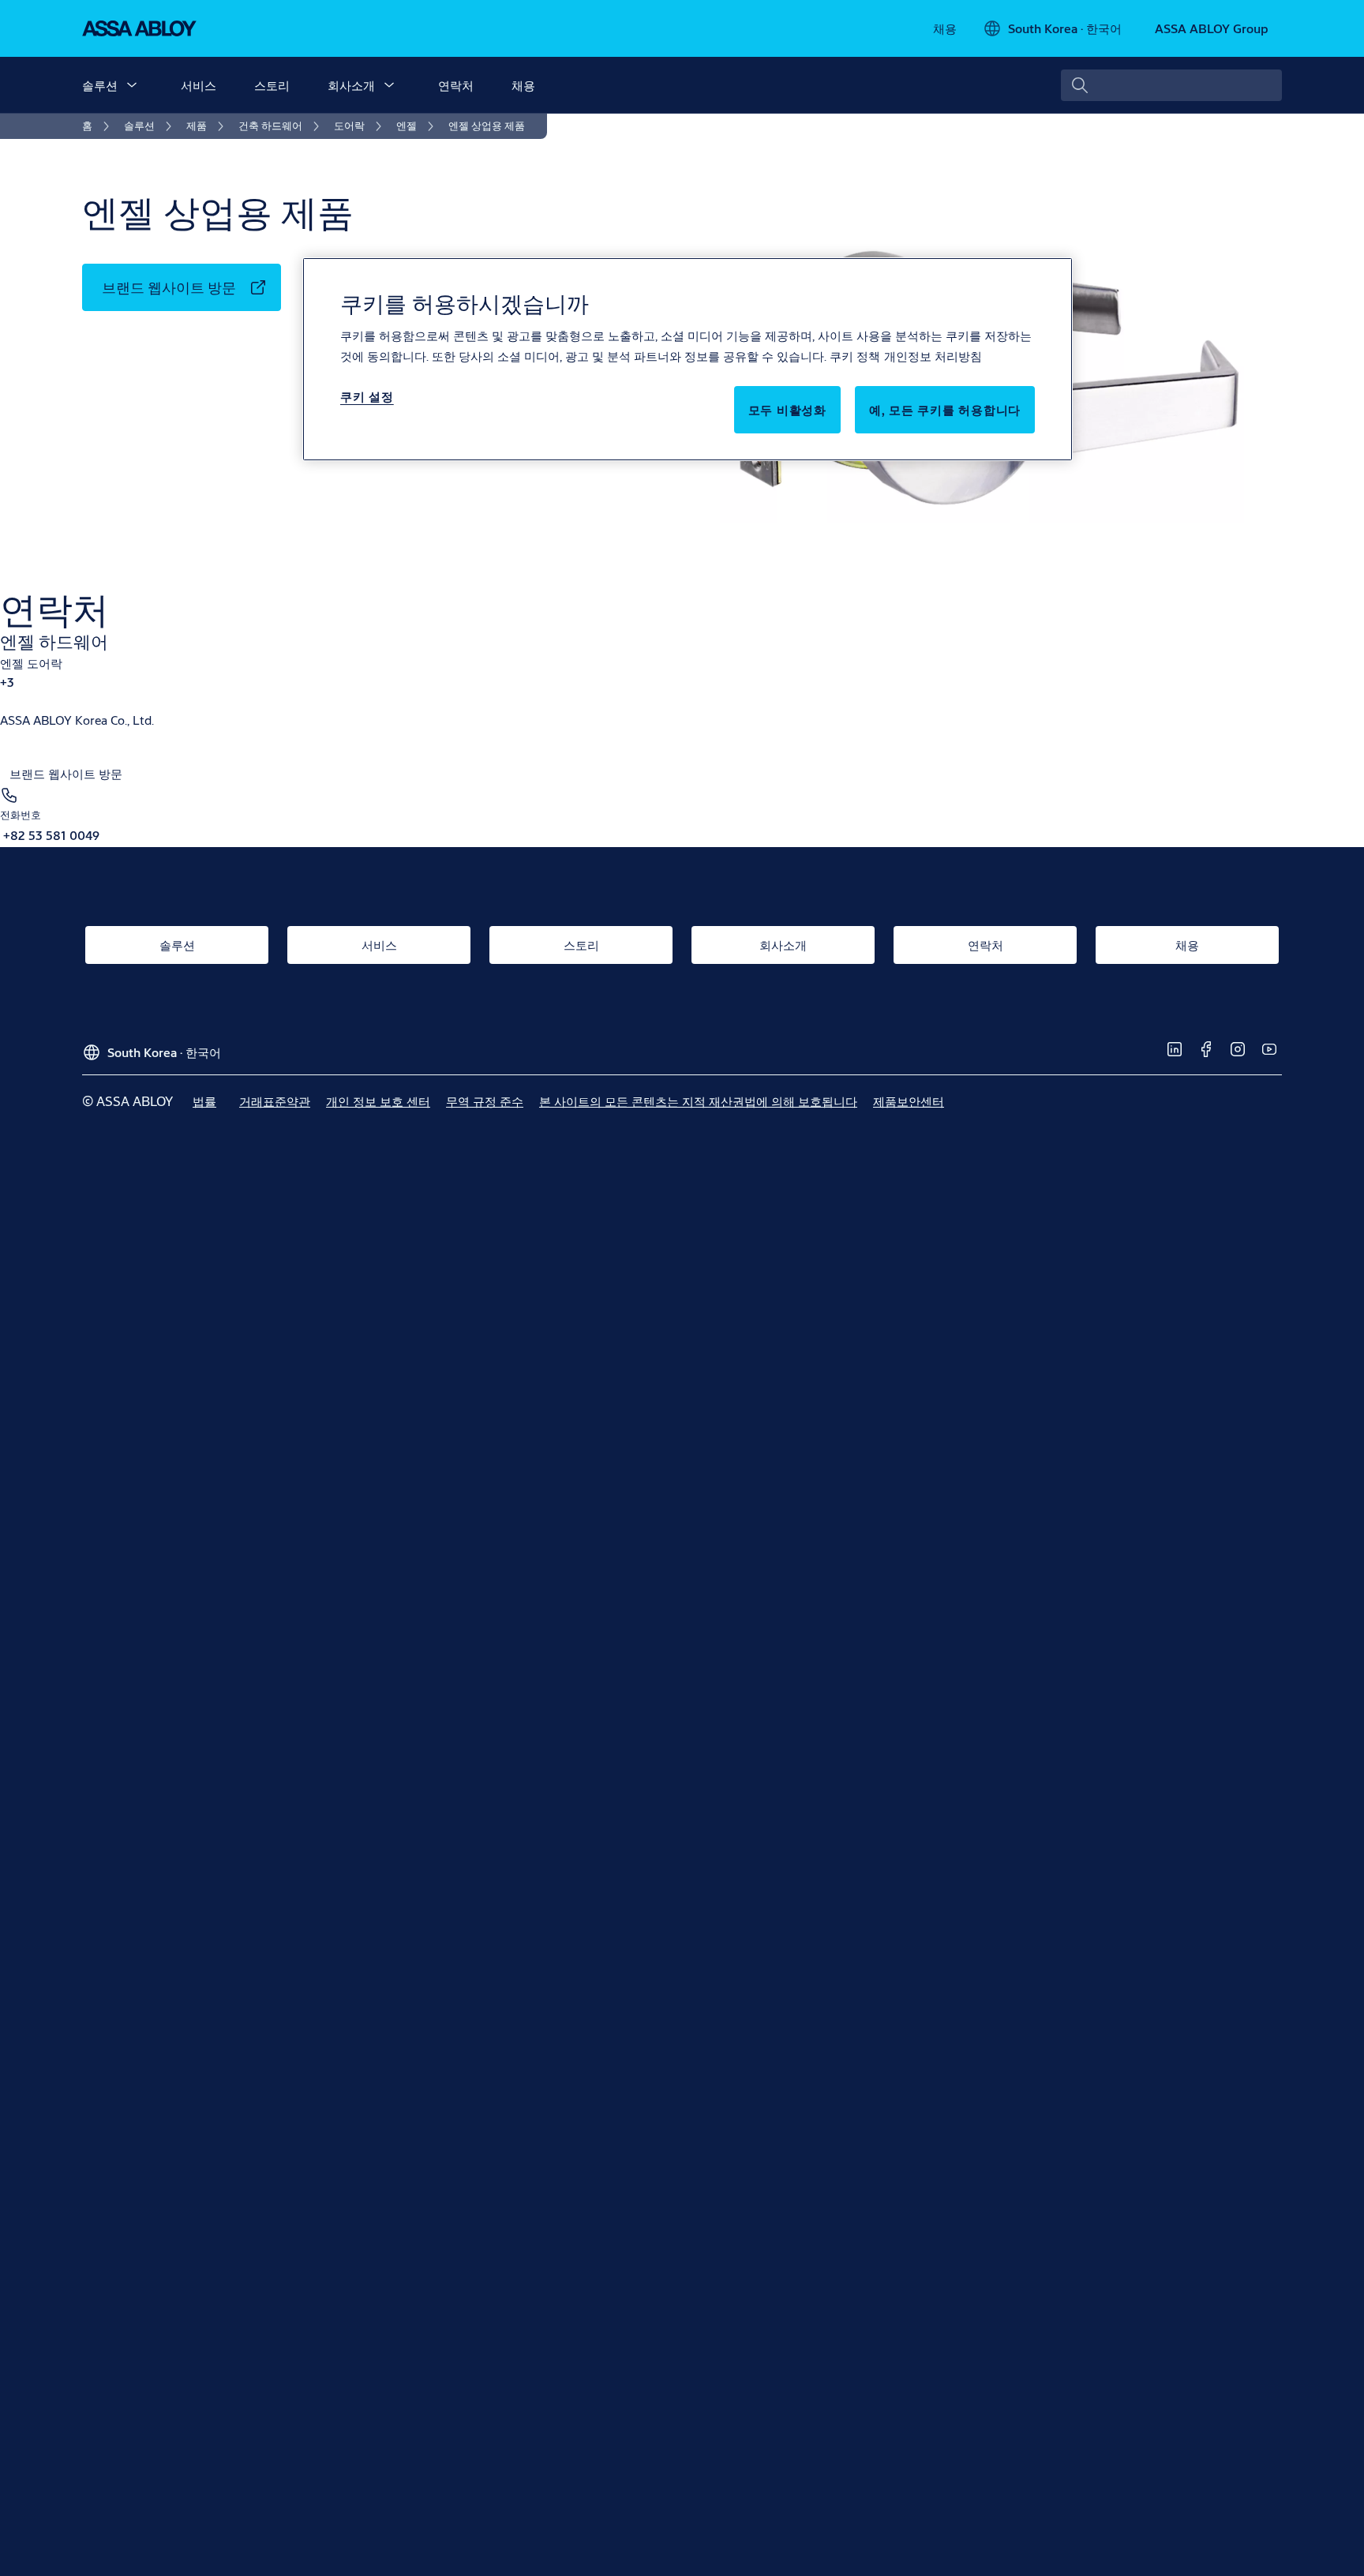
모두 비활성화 (787, 409)
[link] (945, 28)
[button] (132, 85)
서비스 (199, 85)
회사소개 (351, 85)
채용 (523, 85)
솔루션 (100, 85)
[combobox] (1171, 85)
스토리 (272, 85)
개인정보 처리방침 (933, 356)
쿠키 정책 (855, 356)
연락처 (456, 85)
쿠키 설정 (367, 396)
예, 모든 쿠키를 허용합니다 (945, 409)
